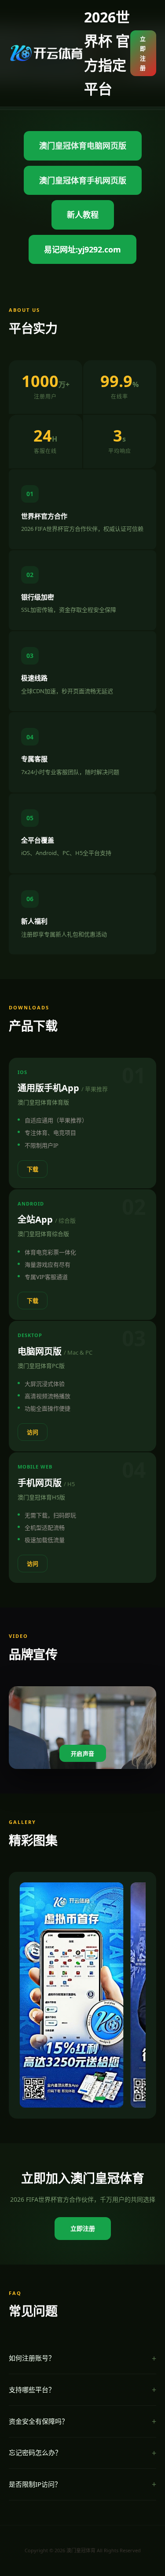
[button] (33, 2098)
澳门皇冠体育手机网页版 (83, 180)
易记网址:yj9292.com (82, 249)
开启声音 (83, 1754)
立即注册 (143, 53)
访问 (33, 1432)
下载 (33, 1169)
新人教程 (83, 215)
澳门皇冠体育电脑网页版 (83, 146)
